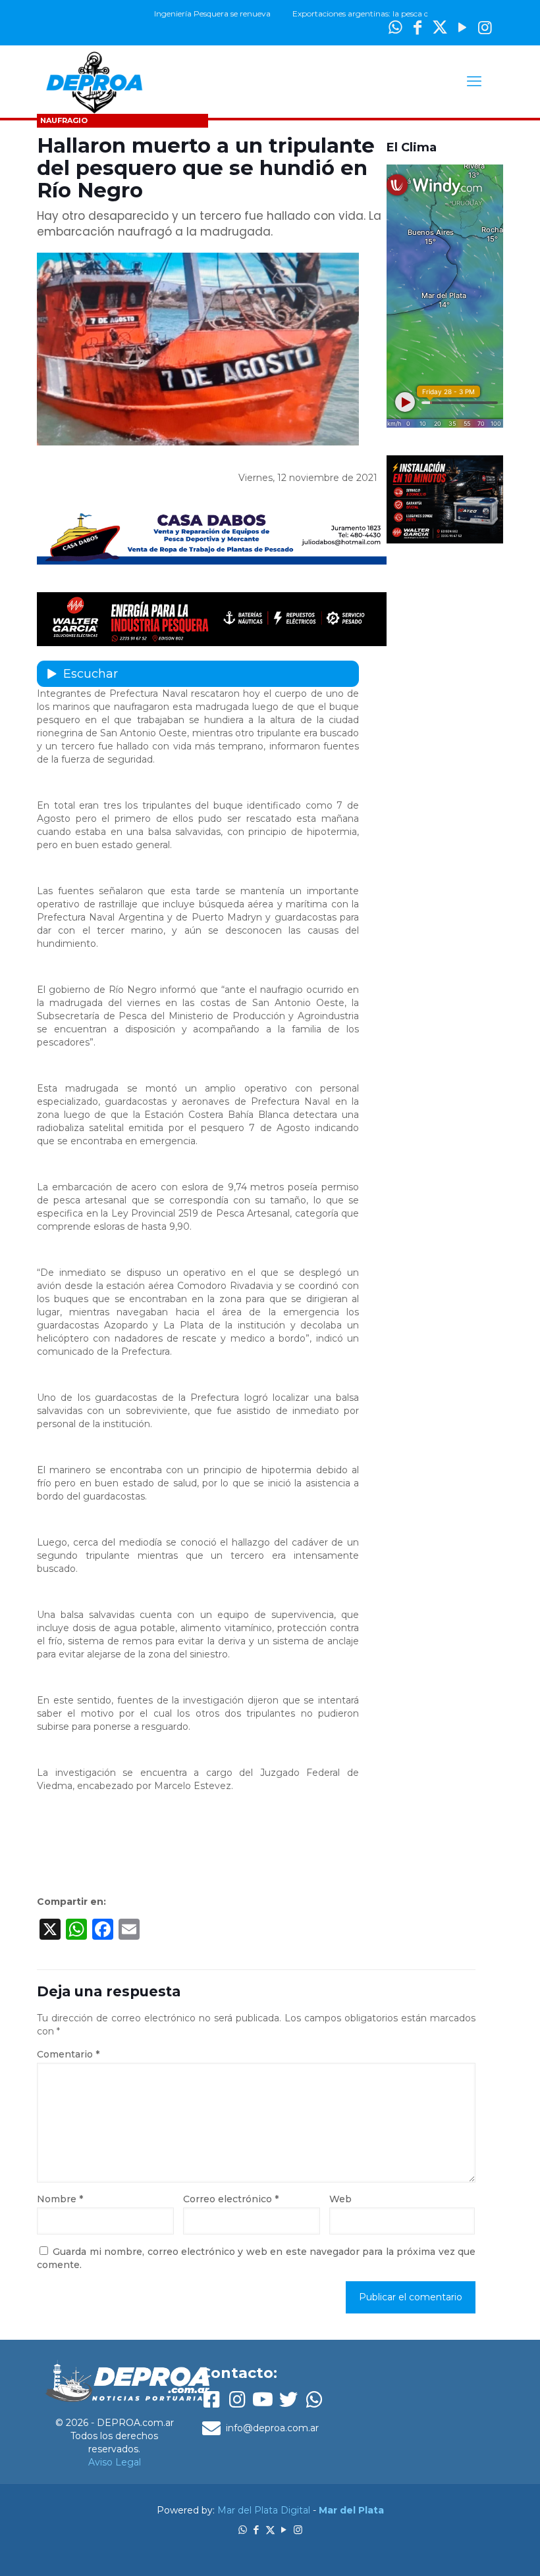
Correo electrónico (231, 2199)
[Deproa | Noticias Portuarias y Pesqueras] (94, 82)
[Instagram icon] (485, 27)
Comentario (68, 2054)
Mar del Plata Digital (264, 2510)
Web (340, 2199)
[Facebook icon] (256, 2530)
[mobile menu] (474, 82)
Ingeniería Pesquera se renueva (175, 13)
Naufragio (64, 120)
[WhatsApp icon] (243, 2530)
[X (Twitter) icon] (440, 27)
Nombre (60, 2199)
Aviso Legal (115, 2462)
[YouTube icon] (462, 27)
